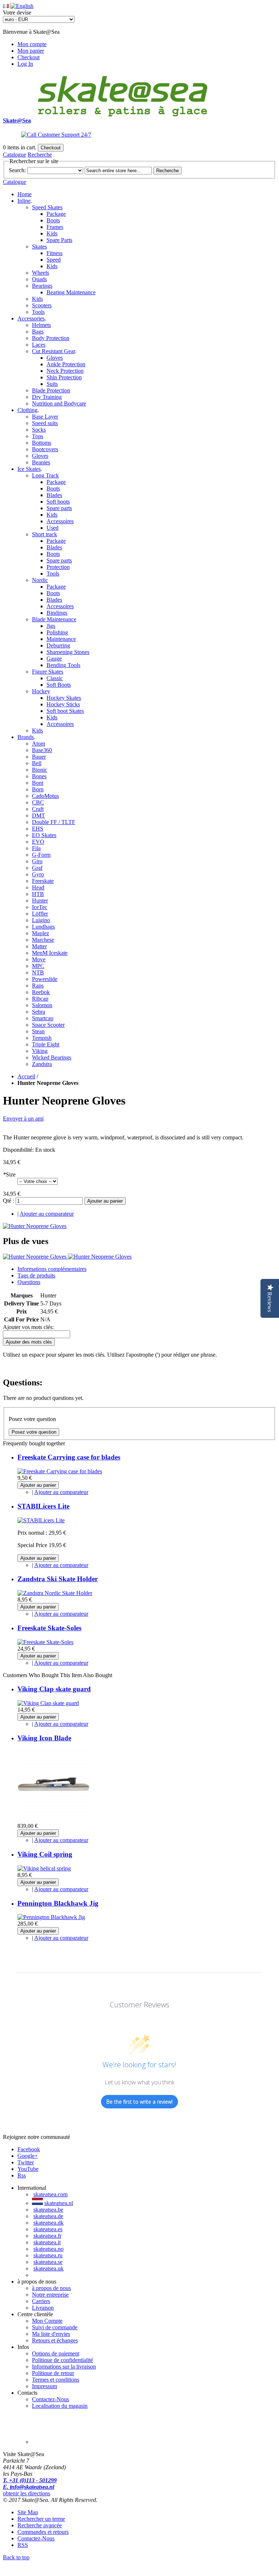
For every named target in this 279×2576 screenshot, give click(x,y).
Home (25, 194)
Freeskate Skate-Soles (49, 1628)
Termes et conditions (56, 2380)
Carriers (41, 2301)
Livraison (43, 2308)
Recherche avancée (40, 2525)
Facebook (29, 2149)
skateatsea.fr (47, 2236)
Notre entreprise (50, 2295)
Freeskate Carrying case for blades (69, 1457)
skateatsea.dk (48, 2223)
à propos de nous (51, 2288)
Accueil (26, 1076)
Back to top (16, 2557)
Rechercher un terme (41, 2519)
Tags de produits (36, 1275)
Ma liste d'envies (51, 2334)
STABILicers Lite (43, 1506)
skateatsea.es (48, 2229)
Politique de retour (53, 2373)
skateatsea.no (48, 2249)
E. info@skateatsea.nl (29, 2487)
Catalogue (15, 155)
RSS (23, 2545)
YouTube (28, 2169)
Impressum (45, 2386)
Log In (25, 64)
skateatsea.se (48, 2262)
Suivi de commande (55, 2327)
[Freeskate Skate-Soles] (45, 1642)
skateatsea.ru (48, 2255)
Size (9, 1174)
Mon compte (32, 44)
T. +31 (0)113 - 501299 (30, 2480)
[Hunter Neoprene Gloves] (35, 1226)
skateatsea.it (47, 2242)
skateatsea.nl (59, 2203)
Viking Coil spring (45, 1854)
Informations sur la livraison (64, 2367)
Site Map (28, 2512)
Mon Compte (47, 2321)
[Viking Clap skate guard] (48, 1703)
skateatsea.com (50, 2194)
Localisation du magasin (60, 2406)
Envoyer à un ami (23, 1119)
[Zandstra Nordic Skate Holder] (55, 1593)
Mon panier (31, 51)
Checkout (29, 57)
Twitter (26, 2162)
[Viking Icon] (54, 1819)
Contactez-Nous (50, 2399)
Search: (17, 170)
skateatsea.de (48, 2216)
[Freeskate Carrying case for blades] (60, 1471)
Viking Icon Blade (44, 1738)
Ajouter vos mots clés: (28, 1327)
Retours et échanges (55, 2340)
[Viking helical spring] (44, 1868)
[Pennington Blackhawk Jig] (51, 1917)
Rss (22, 2175)
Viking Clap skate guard (54, 1689)
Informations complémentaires (52, 1269)
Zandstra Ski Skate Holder (58, 1579)
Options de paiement (56, 2353)
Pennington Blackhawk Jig (58, 1903)
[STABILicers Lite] (41, 1520)
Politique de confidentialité (62, 2360)
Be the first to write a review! (139, 2102)
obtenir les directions (27, 2493)
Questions (29, 1282)
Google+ (28, 2156)
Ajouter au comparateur (47, 1214)
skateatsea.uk (48, 2268)
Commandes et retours (43, 2532)
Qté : (9, 1201)
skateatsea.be (48, 2210)
